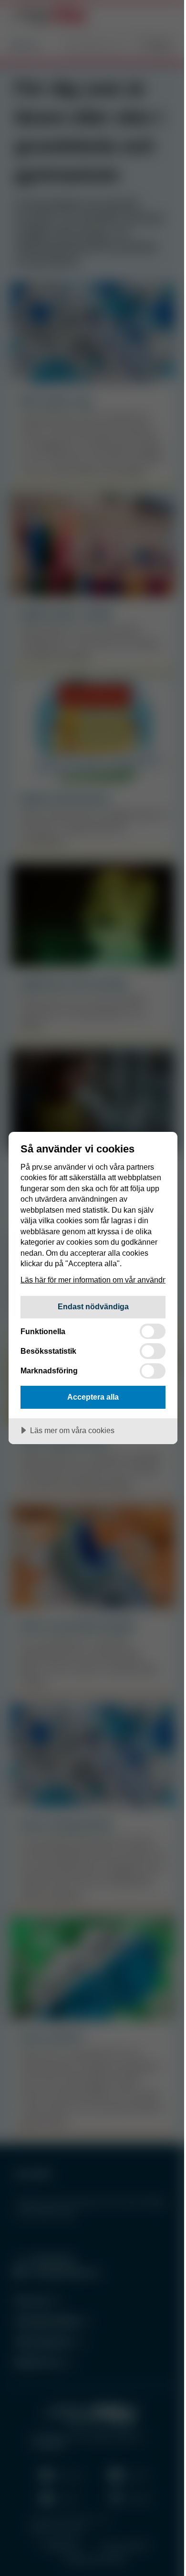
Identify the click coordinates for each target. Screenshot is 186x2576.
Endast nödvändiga (93, 1306)
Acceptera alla (93, 1397)
